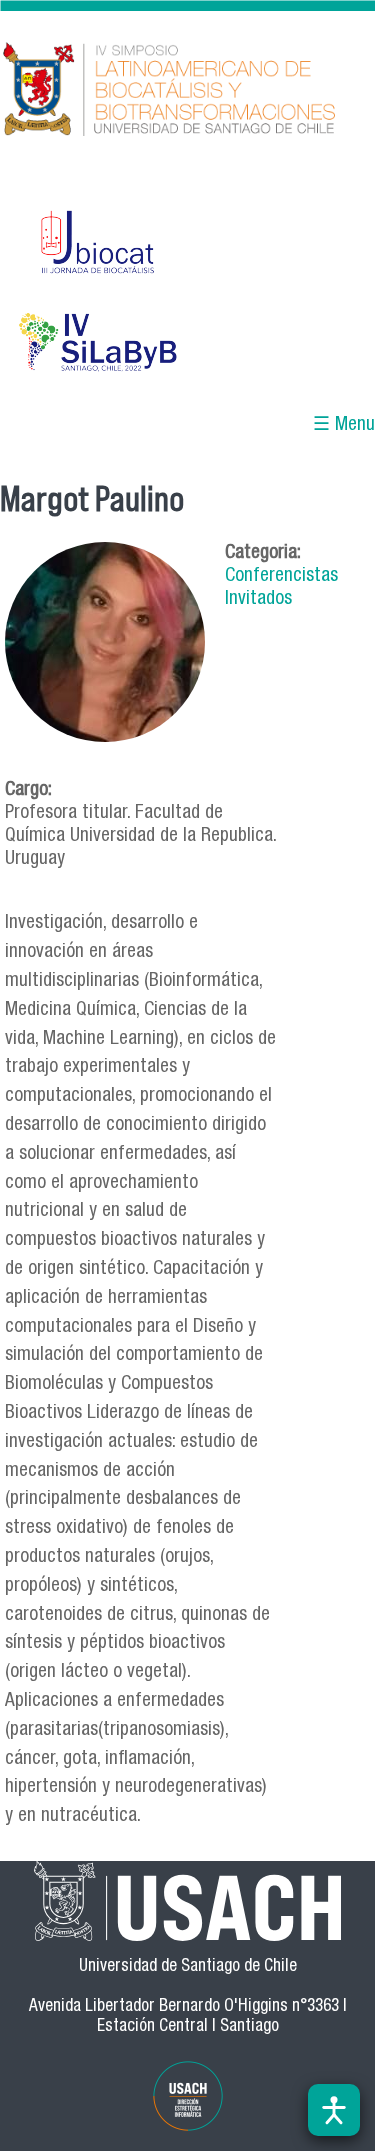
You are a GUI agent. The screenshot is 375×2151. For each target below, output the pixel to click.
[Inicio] (187, 91)
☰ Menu (344, 425)
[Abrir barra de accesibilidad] (334, 2110)
